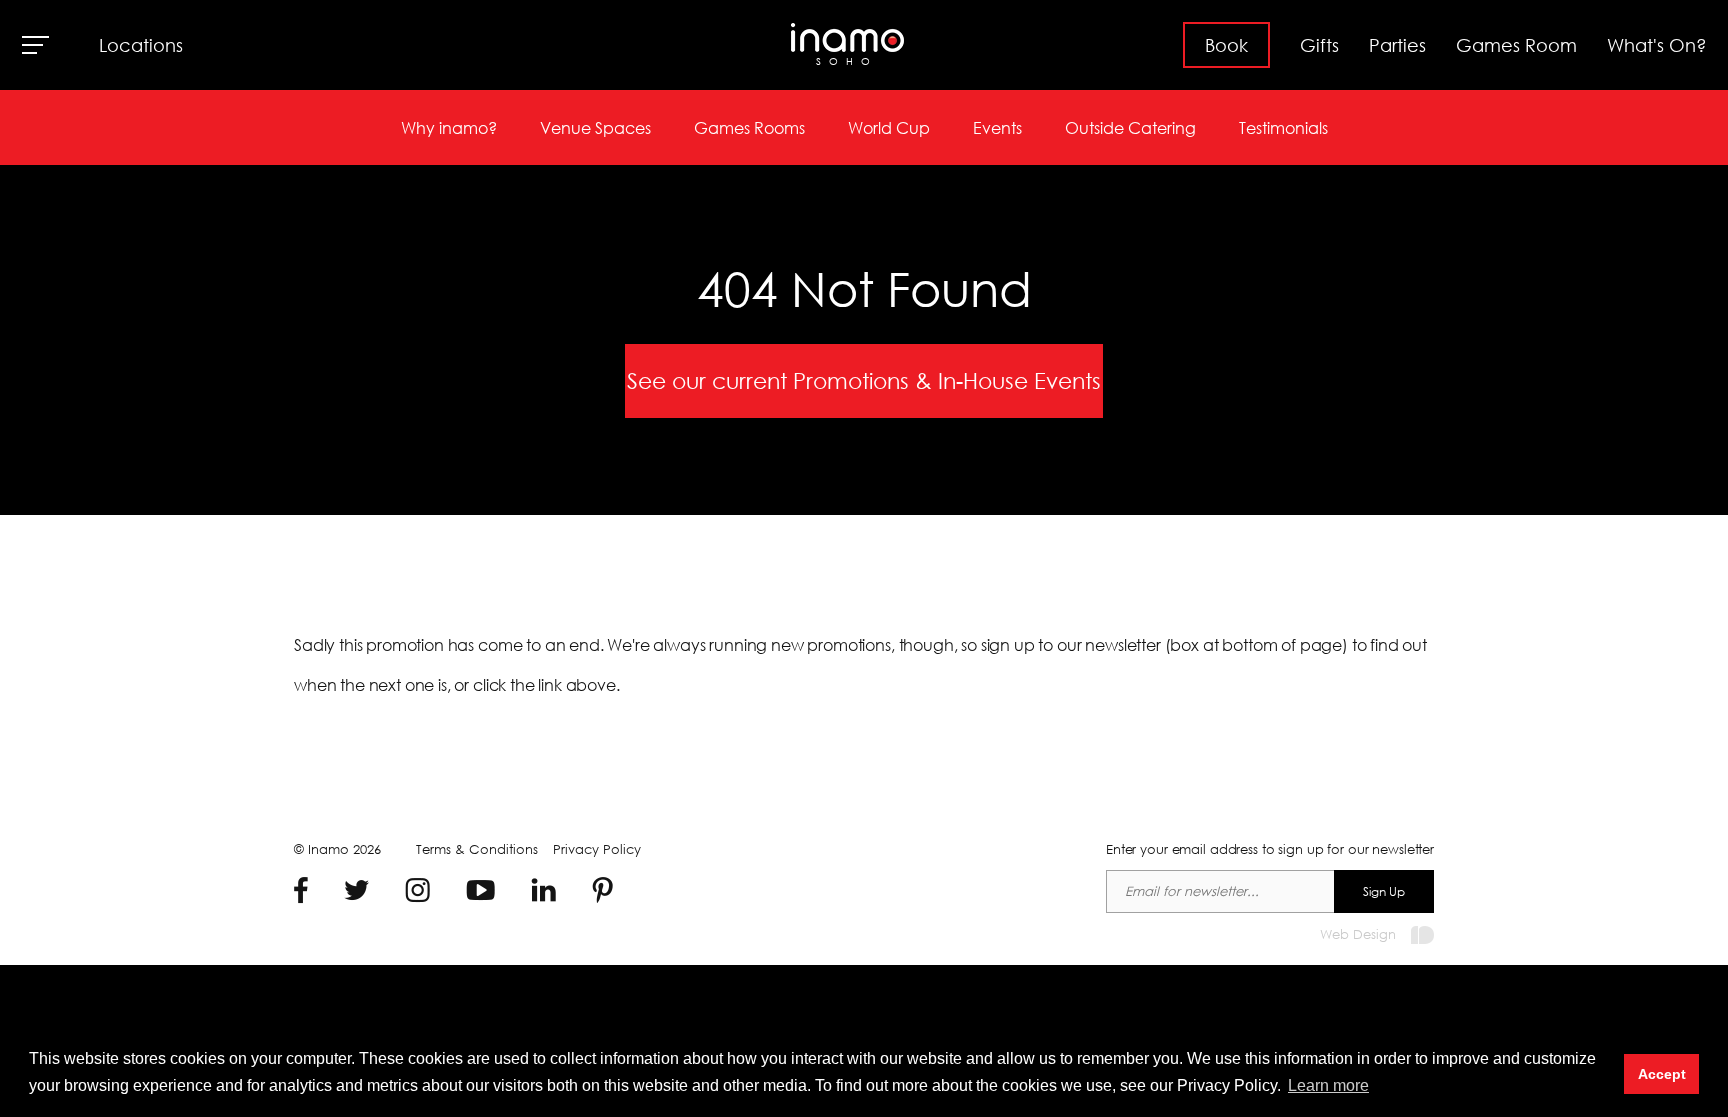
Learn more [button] (1328, 1085)
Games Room (1516, 45)
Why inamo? (449, 127)
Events (997, 127)
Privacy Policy (597, 849)
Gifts (1319, 45)
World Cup (889, 127)
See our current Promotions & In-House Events (864, 380)
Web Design (1358, 934)
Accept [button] (1662, 1074)
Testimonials (1283, 127)
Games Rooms (749, 127)
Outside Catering (1130, 127)
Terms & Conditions (477, 849)
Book (1226, 45)
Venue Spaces (595, 127)
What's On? (1657, 45)
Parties (1397, 45)
